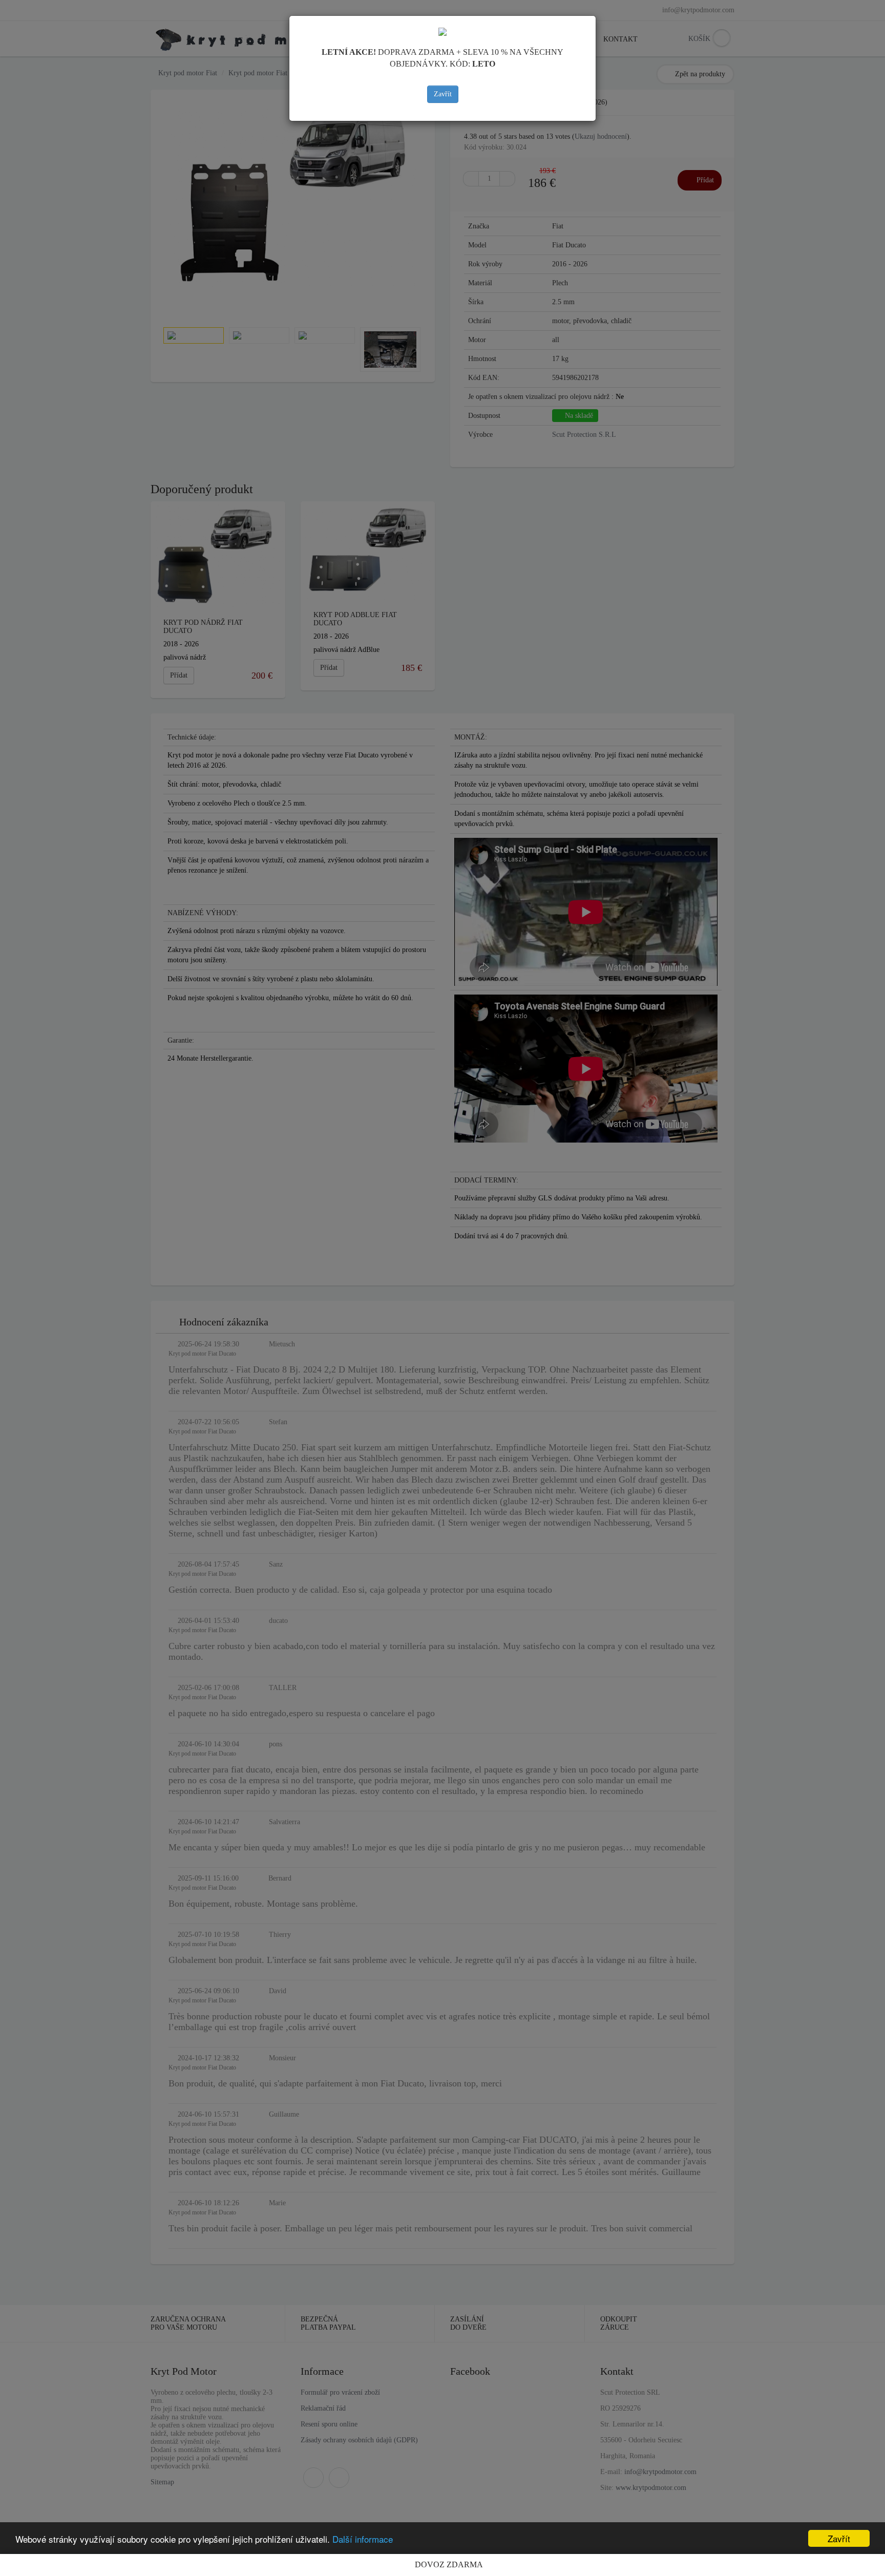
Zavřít (443, 94)
